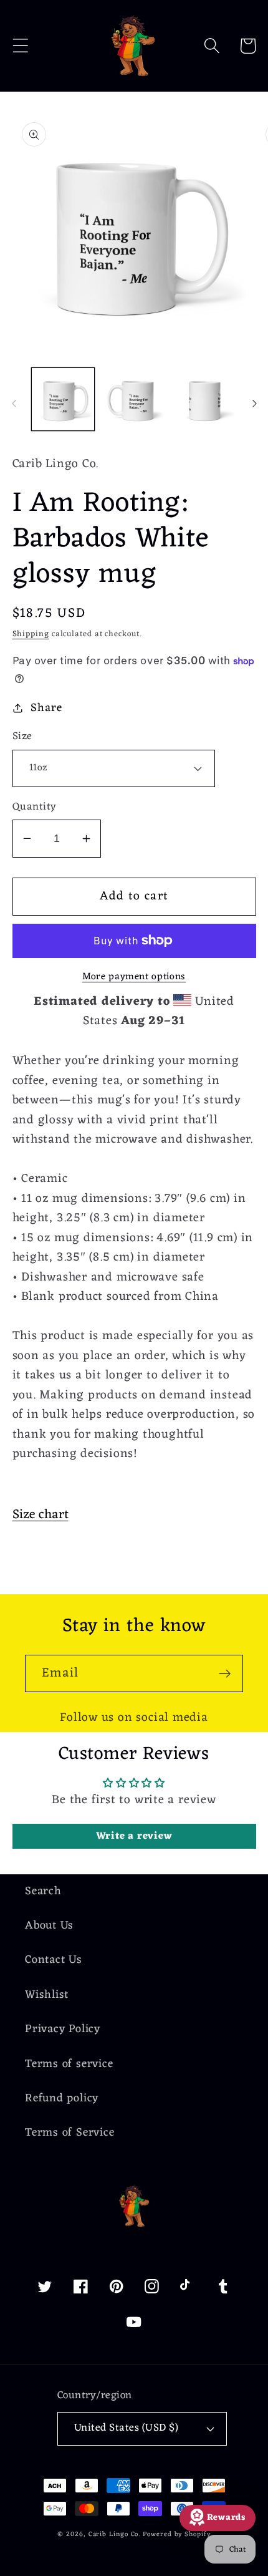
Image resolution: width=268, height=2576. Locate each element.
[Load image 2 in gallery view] (134, 399)
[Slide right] (254, 404)
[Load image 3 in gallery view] (205, 399)
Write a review (134, 1836)
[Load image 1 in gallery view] (63, 399)
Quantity (35, 807)
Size (22, 737)
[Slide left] (14, 404)
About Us (49, 1926)
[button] (20, 46)
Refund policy (62, 2099)
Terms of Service (69, 2133)
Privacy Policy (63, 2029)
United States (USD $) (127, 2428)
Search (43, 1891)
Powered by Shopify (176, 2535)
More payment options (134, 977)
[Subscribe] (225, 1674)
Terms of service (69, 2064)
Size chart (41, 1515)
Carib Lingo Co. (115, 2535)
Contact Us (54, 1960)
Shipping (31, 634)
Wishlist (47, 1995)
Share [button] (46, 708)
